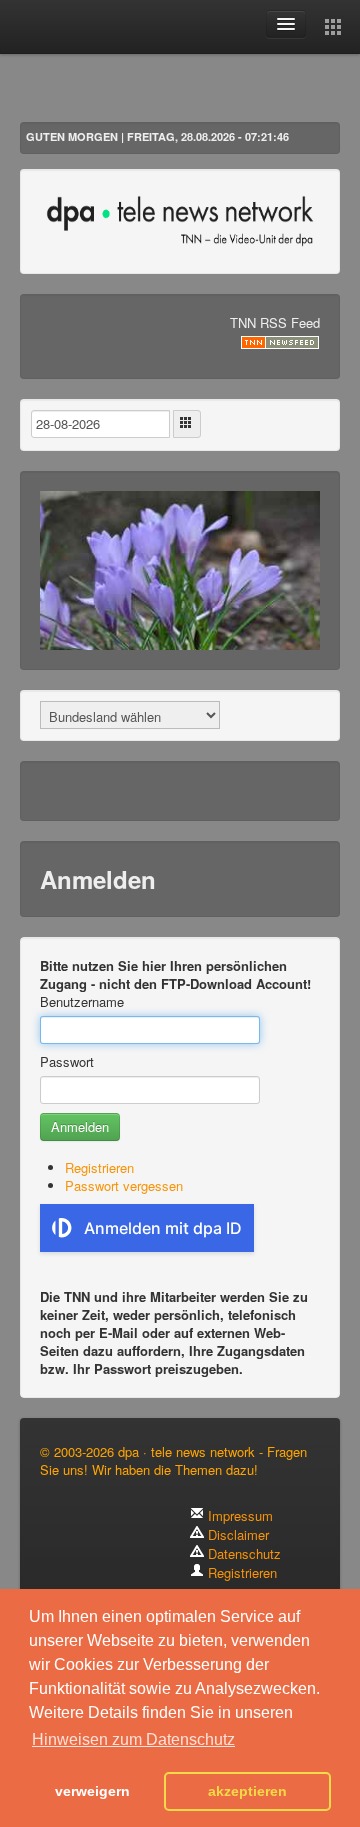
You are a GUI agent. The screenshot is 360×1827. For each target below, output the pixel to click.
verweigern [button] (92, 1791)
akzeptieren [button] (247, 1791)
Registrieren (99, 1167)
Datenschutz (242, 1553)
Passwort (67, 1062)
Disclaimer (236, 1534)
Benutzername (82, 1002)
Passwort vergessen (124, 1185)
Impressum (238, 1515)
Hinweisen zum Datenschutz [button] (133, 1739)
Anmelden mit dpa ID (163, 1228)
